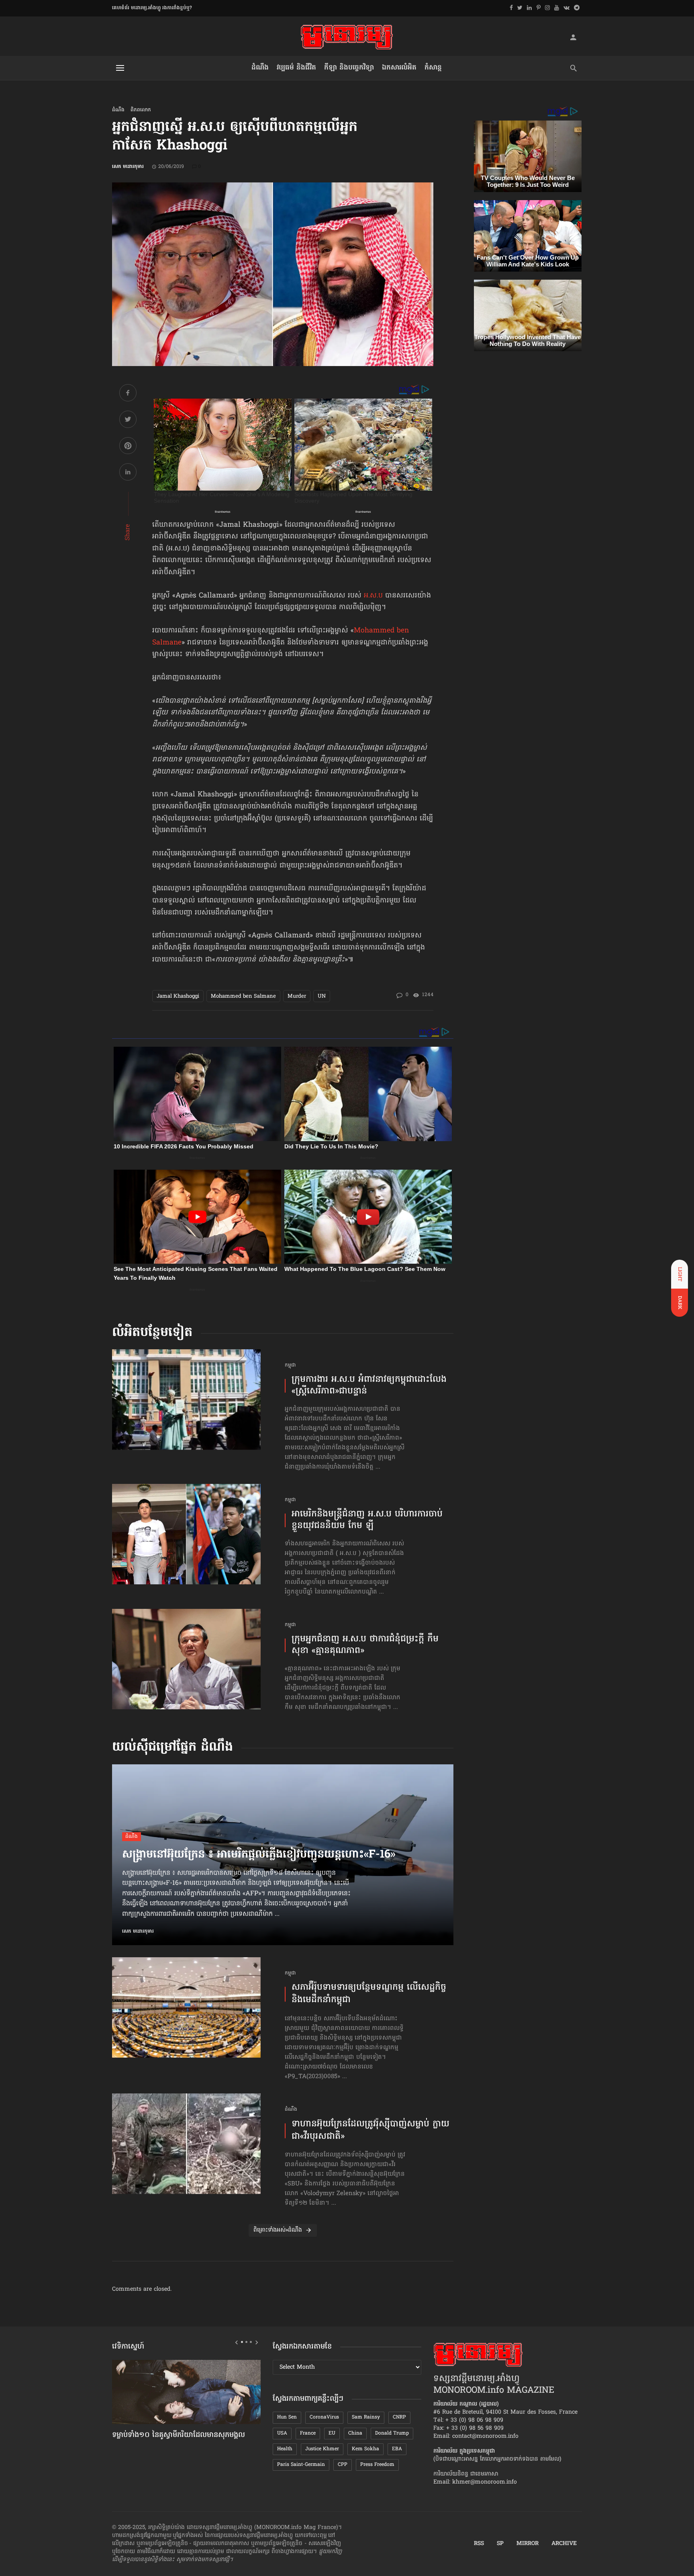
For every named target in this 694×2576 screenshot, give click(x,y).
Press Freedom (377, 2465)
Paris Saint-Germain (301, 2465)
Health (285, 2449)
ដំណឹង (260, 68)
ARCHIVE (564, 2544)
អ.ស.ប (373, 596)
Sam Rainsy (366, 2417)
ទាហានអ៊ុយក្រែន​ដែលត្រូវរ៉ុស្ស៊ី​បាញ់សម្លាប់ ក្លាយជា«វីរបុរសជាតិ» (370, 2131)
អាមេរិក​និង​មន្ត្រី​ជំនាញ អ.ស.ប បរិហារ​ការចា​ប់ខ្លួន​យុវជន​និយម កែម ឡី (367, 1520)
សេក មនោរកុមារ (128, 167)
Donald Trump (392, 2433)
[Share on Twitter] (128, 420)
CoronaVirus (324, 2417)
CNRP (399, 2417)
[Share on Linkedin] (128, 473)
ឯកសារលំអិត (399, 68)
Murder (297, 996)
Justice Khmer (322, 2449)
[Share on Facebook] (128, 394)
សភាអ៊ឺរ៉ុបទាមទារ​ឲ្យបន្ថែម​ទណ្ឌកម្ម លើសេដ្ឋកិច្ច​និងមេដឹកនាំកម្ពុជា (369, 1994)
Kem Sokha (365, 2449)
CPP (343, 2465)
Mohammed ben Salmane (243, 996)
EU (332, 2433)
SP (500, 2544)
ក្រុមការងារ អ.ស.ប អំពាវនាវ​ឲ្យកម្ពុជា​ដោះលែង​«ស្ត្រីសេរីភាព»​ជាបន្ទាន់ (369, 1386)
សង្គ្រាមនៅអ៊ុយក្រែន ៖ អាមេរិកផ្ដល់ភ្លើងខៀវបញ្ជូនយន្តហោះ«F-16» (259, 1855)
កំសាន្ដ (433, 68)
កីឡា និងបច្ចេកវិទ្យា (349, 68)
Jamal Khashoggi (178, 996)
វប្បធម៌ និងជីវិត (296, 68)
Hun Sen (287, 2417)
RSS (479, 2544)
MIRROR (528, 2544)
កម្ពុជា (290, 1366)
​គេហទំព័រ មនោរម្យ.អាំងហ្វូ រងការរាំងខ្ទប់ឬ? (152, 8)
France (308, 2433)
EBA (397, 2449)
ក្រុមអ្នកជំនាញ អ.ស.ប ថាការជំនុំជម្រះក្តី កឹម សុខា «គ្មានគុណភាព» (365, 1645)
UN (322, 996)
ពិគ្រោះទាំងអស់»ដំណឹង (278, 2230)
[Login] (573, 37)
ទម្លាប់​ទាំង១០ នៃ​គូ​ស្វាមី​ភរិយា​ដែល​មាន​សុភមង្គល (179, 2435)
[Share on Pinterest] (128, 447)
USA (282, 2433)
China (355, 2433)
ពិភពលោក (141, 110)
